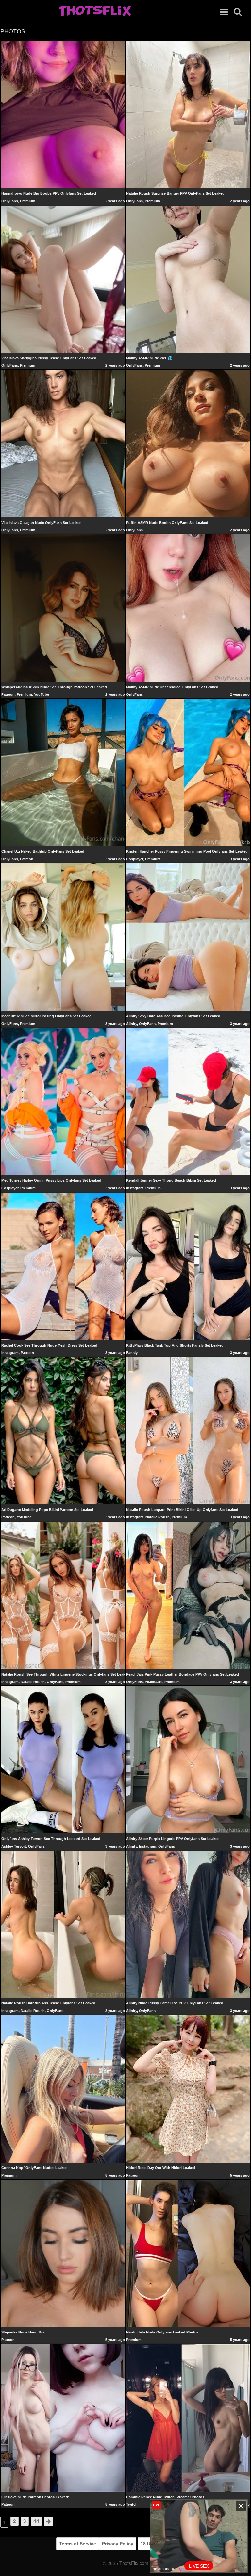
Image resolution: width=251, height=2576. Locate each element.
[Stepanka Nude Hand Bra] (63, 2253)
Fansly (132, 1353)
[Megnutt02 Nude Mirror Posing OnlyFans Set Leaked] (63, 937)
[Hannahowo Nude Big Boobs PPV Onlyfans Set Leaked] (63, 114)
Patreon (8, 694)
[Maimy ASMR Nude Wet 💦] (188, 279)
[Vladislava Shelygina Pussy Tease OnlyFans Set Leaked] (63, 279)
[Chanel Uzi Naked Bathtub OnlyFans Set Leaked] (63, 772)
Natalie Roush (158, 1517)
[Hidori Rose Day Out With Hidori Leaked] (188, 2088)
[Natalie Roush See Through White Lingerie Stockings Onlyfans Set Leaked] (63, 1595)
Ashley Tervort (14, 1846)
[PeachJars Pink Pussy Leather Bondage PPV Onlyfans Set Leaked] (188, 1595)
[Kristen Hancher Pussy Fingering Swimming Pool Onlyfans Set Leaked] (188, 772)
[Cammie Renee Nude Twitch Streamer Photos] (188, 2417)
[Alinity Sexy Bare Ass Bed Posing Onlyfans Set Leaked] (188, 937)
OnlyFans (10, 201)
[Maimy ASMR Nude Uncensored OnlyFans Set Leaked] (188, 608)
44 (36, 2521)
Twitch (132, 2504)
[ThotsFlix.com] (95, 11)
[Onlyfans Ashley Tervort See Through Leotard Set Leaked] (63, 1760)
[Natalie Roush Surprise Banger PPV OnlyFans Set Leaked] (188, 114)
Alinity (132, 1024)
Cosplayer (135, 859)
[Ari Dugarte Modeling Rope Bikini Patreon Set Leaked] (63, 1430)
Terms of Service (78, 2544)
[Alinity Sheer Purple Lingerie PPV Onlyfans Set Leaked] (188, 1760)
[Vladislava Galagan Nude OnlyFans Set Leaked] (63, 443)
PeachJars (154, 1682)
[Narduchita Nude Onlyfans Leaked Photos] (188, 2253)
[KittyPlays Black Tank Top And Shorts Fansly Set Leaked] (188, 1266)
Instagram (135, 1188)
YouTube (42, 694)
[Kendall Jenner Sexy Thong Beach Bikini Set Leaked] (188, 1101)
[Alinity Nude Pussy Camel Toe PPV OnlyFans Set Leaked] (188, 1924)
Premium (28, 201)
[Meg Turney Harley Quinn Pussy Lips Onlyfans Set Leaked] (63, 1101)
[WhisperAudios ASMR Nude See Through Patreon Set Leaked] (63, 608)
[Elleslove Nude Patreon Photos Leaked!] (63, 2417)
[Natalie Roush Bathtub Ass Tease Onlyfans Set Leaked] (63, 1924)
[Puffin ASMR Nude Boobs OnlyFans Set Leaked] (188, 443)
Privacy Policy (118, 2544)
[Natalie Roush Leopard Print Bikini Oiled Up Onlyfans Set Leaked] (188, 1430)
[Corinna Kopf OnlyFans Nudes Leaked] (63, 2088)
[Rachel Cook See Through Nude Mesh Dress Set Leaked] (63, 1266)
